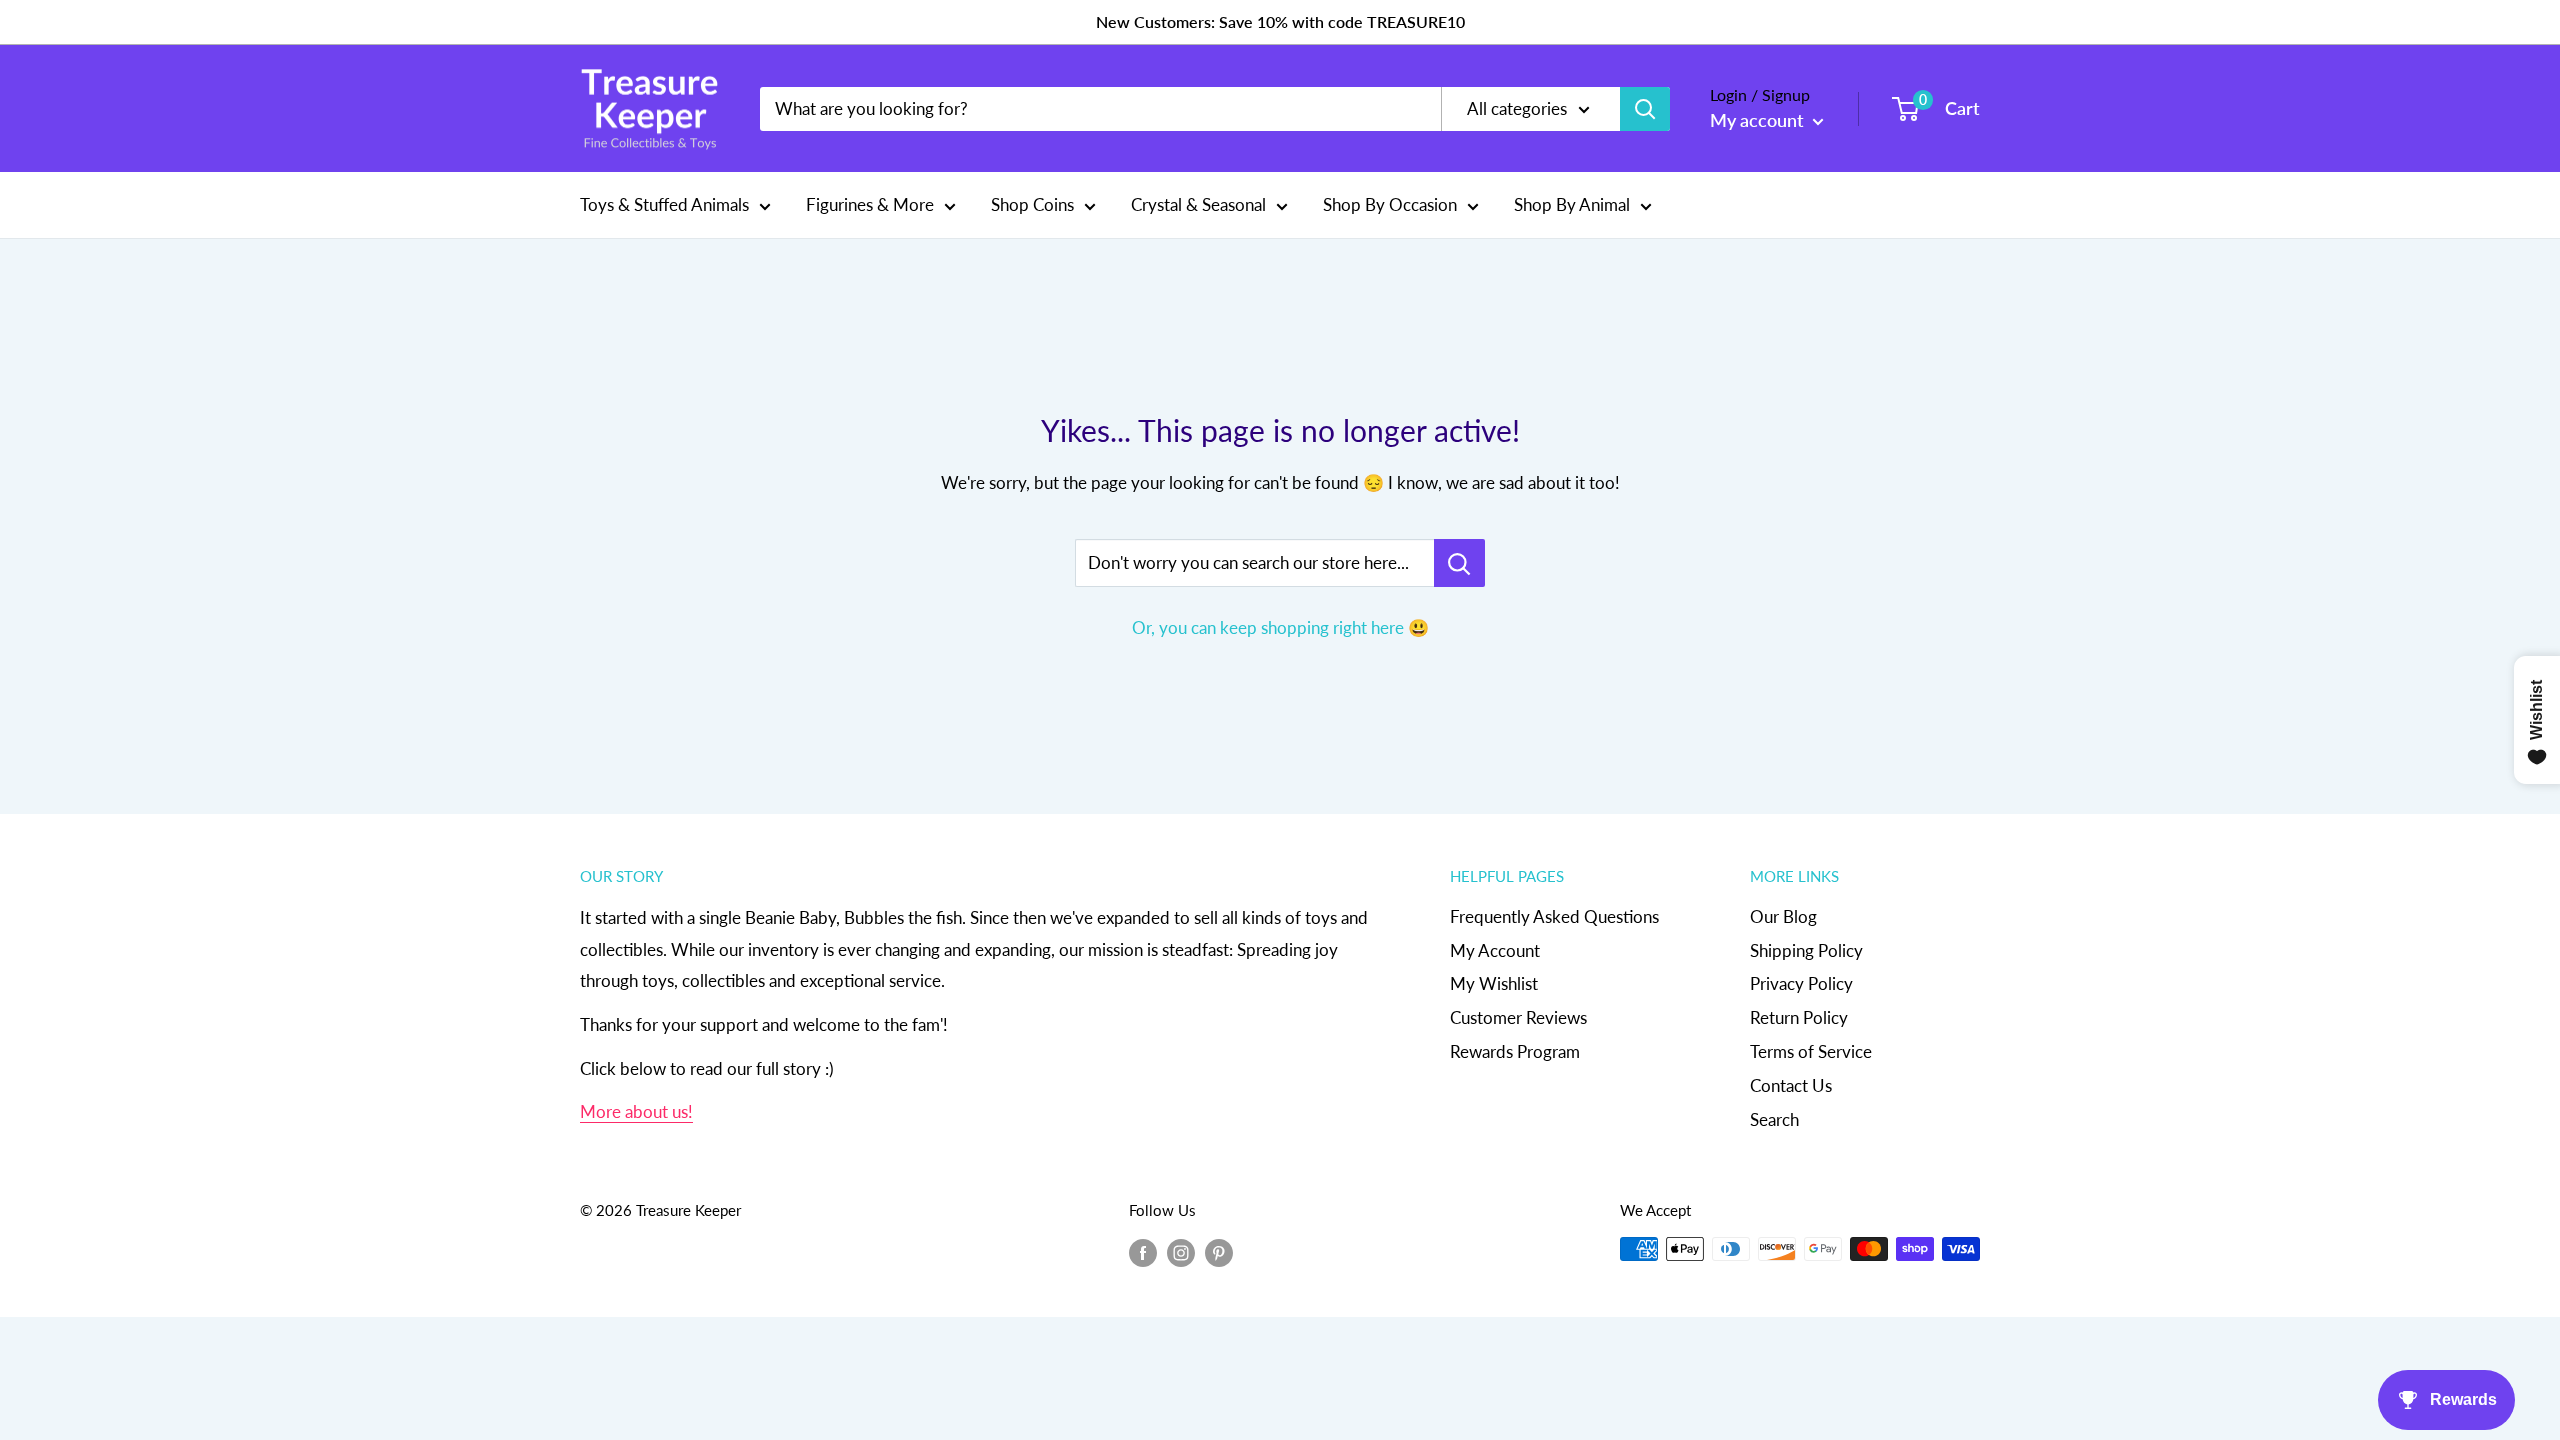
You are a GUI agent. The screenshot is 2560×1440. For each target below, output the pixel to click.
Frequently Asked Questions (1554, 916)
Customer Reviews (1518, 1017)
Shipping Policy (1806, 950)
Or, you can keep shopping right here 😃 (1280, 627)
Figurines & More (870, 204)
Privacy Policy (1801, 983)
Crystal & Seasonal (1198, 204)
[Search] (1645, 109)
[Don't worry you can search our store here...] (1459, 563)
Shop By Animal (1572, 204)
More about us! (636, 1111)
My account (1759, 120)
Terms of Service (1811, 1051)
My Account (1495, 950)
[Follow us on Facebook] (1143, 1252)
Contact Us (1791, 1085)
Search (1774, 1119)
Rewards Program (1515, 1051)
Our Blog (1783, 916)
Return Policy (1799, 1017)
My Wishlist (1494, 983)
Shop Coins (1032, 204)
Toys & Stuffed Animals (664, 204)
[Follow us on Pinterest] (1219, 1252)
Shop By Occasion (1390, 204)
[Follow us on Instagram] (1181, 1252)
